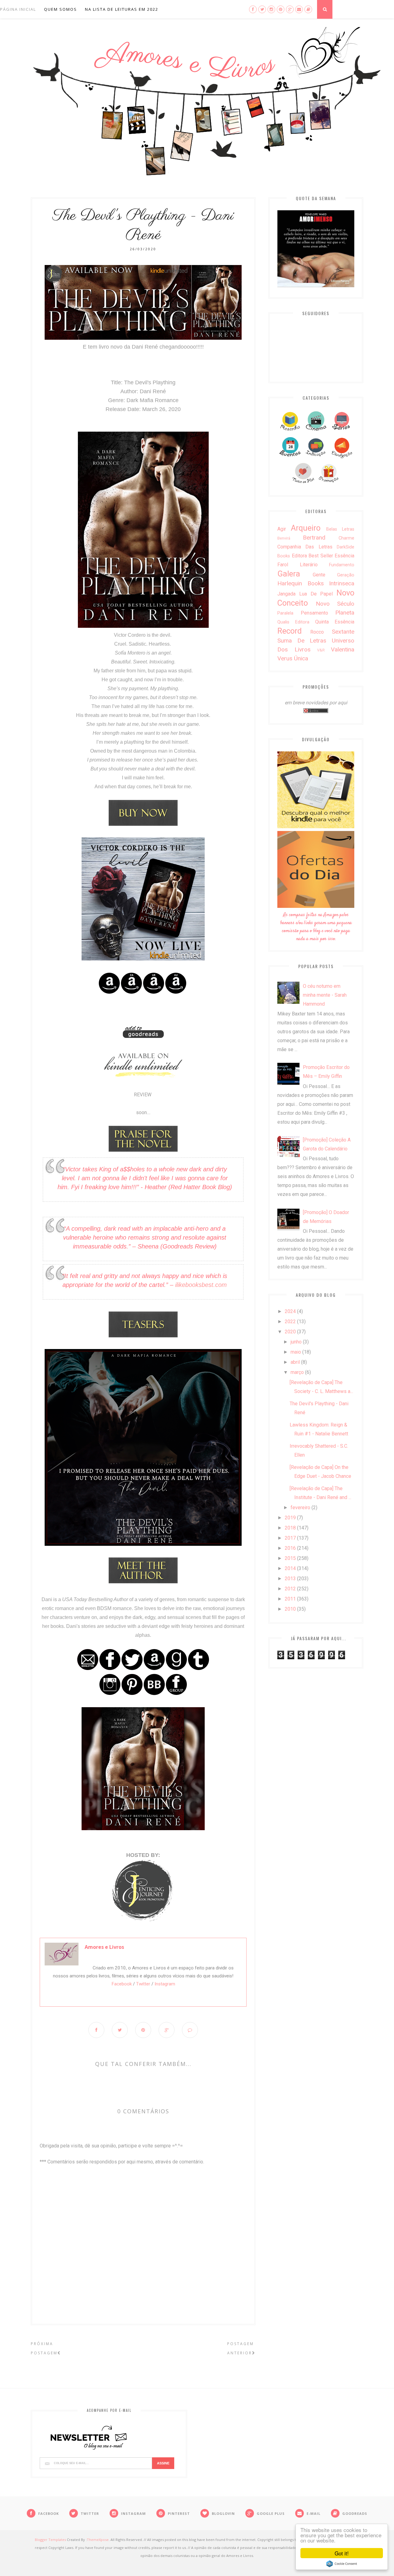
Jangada (286, 594)
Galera (289, 574)
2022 (290, 1322)
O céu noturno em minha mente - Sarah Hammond (325, 995)
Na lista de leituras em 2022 (122, 9)
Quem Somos (60, 9)
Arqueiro (306, 528)
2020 (290, 1332)
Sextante (343, 632)
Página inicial (18, 9)
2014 (290, 1568)
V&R (321, 650)
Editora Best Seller (312, 556)
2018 (290, 1528)
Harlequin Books (301, 583)
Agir (282, 529)
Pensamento (314, 613)
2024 (290, 1311)
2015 (290, 1558)
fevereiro (300, 1508)
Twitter (143, 1984)
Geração (346, 575)
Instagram (165, 1984)
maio (296, 1352)
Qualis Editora (293, 622)
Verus (285, 658)
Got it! (342, 2553)
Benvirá (284, 538)
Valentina (343, 649)
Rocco (317, 632)
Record (289, 631)
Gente (319, 575)
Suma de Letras (302, 641)
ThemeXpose (98, 2540)
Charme (346, 538)
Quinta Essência (335, 622)
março (297, 1372)
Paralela (285, 613)
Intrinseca (342, 583)
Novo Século (335, 604)
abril (295, 1362)
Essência (344, 556)
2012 (290, 1589)
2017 (290, 1538)
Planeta (345, 613)
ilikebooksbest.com (201, 1285)
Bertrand (314, 538)
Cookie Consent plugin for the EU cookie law (342, 2564)
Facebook (122, 1984)
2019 (290, 1518)
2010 (290, 1609)
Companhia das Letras (305, 547)
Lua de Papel (316, 594)
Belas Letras (340, 529)
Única (301, 658)
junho (296, 1342)
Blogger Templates (50, 2540)
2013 (290, 1579)
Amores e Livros (104, 1947)
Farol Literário (298, 565)
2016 (290, 1548)
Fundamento (342, 565)
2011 (290, 1599)
